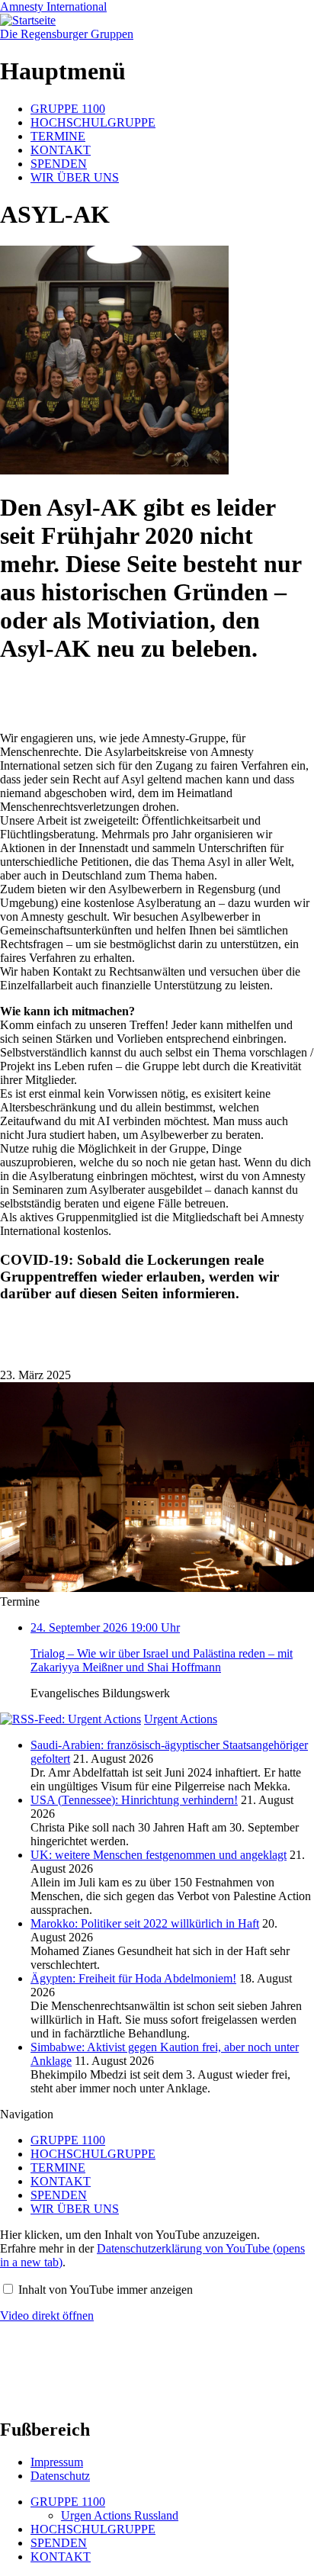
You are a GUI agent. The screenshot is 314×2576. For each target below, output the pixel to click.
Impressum (57, 2462)
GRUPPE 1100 (68, 109)
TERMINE (58, 136)
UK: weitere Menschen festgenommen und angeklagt (159, 1855)
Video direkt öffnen (47, 2316)
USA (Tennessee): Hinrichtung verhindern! (134, 1800)
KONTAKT (61, 150)
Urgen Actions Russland (120, 2515)
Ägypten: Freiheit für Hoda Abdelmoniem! (133, 1978)
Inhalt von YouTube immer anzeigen (106, 2290)
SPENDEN (59, 164)
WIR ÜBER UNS (75, 177)
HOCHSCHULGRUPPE (93, 122)
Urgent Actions (181, 1719)
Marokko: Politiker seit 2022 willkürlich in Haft (145, 1923)
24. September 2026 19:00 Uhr (162, 1647)
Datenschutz (60, 2476)
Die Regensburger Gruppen (67, 34)
